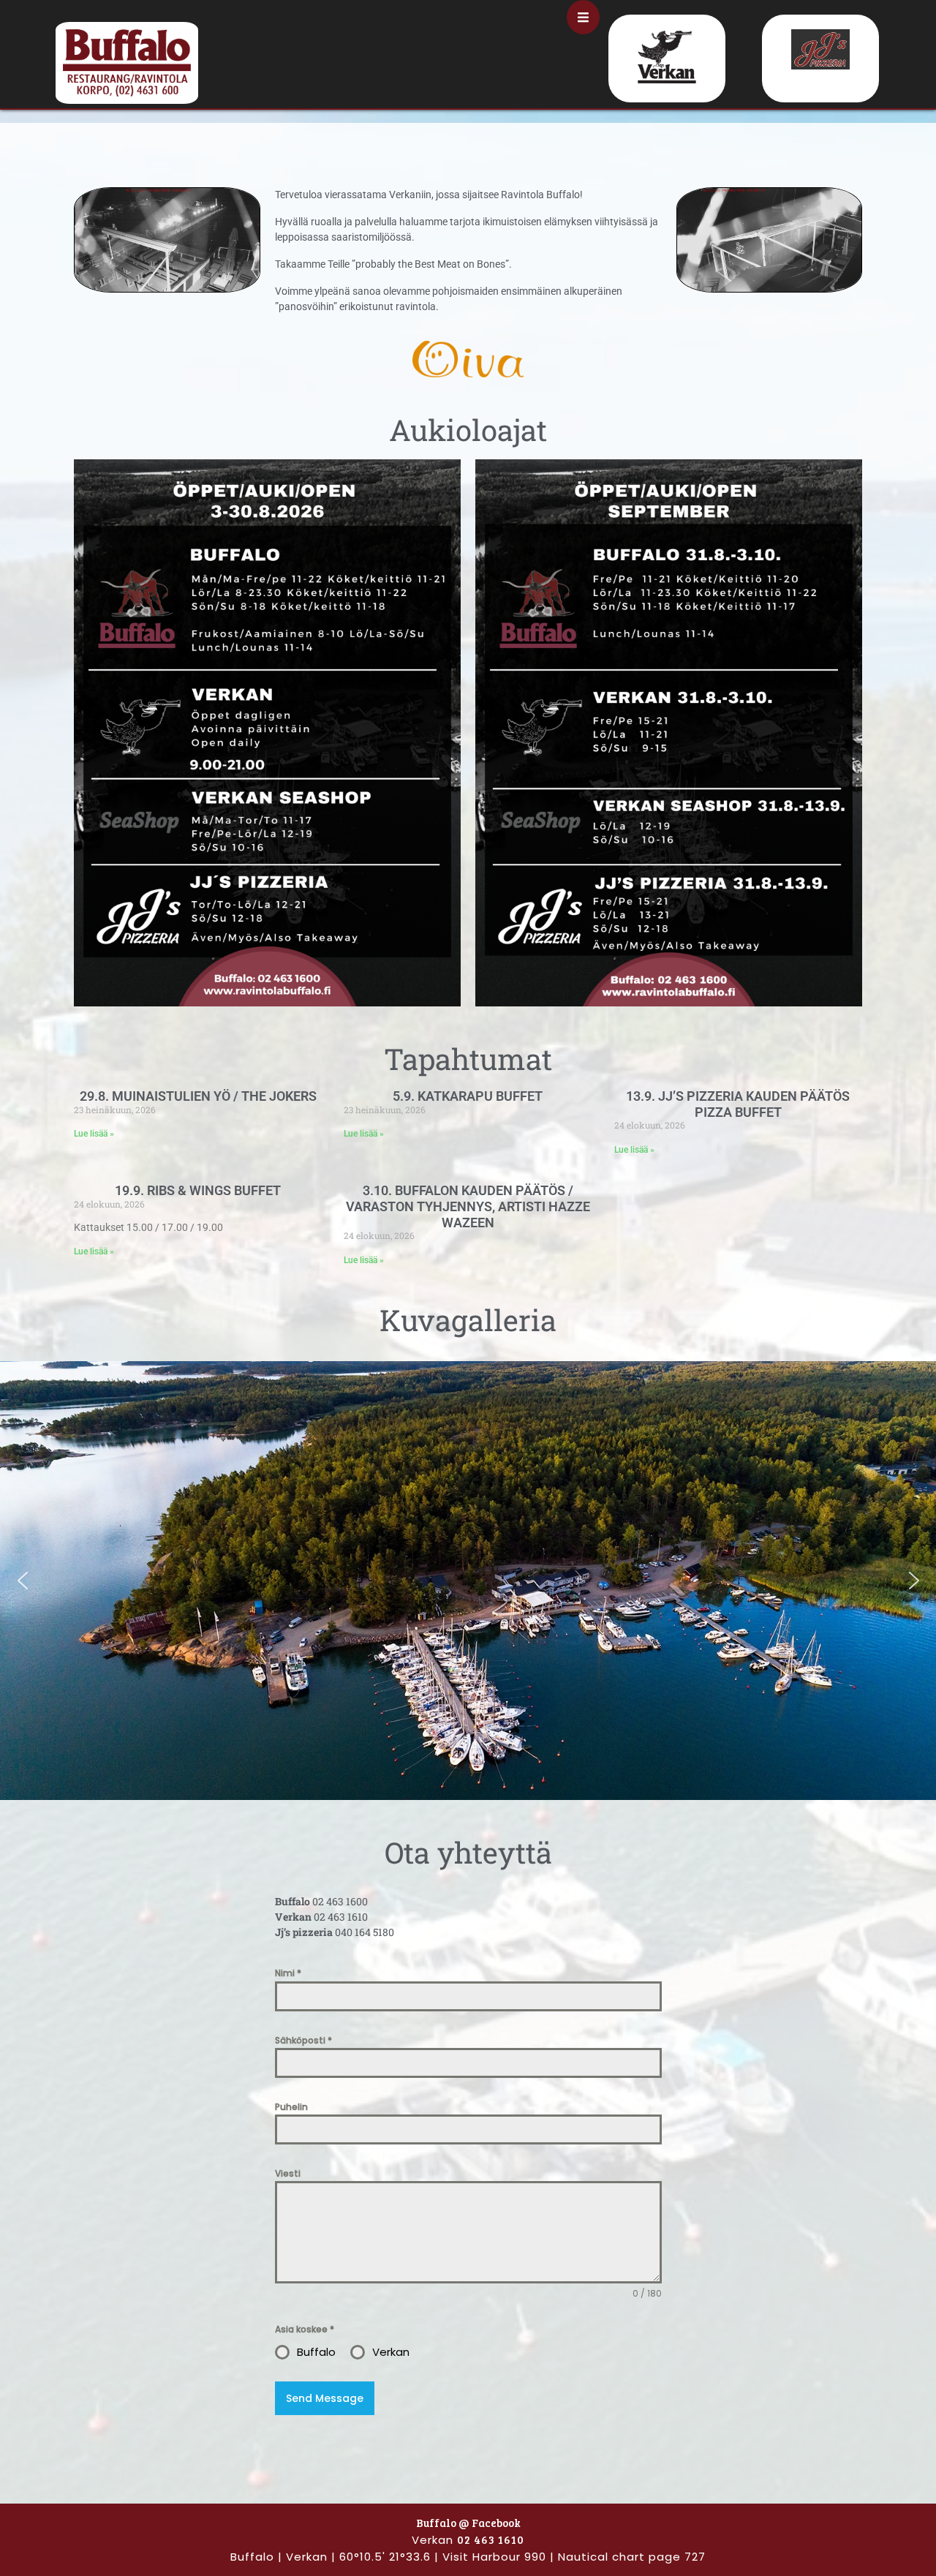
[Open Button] (583, 17)
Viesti (288, 2173)
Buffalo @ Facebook (468, 2523)
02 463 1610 (491, 2539)
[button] (23, 1581)
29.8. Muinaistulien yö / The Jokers (198, 1096)
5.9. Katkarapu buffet (468, 1096)
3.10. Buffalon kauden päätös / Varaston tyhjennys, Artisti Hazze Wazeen (468, 1206)
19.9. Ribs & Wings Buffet (198, 1190)
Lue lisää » (94, 1134)
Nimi (288, 1973)
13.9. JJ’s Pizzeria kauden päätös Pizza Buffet (738, 1104)
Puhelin (291, 2107)
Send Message (325, 2398)
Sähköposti (303, 2040)
